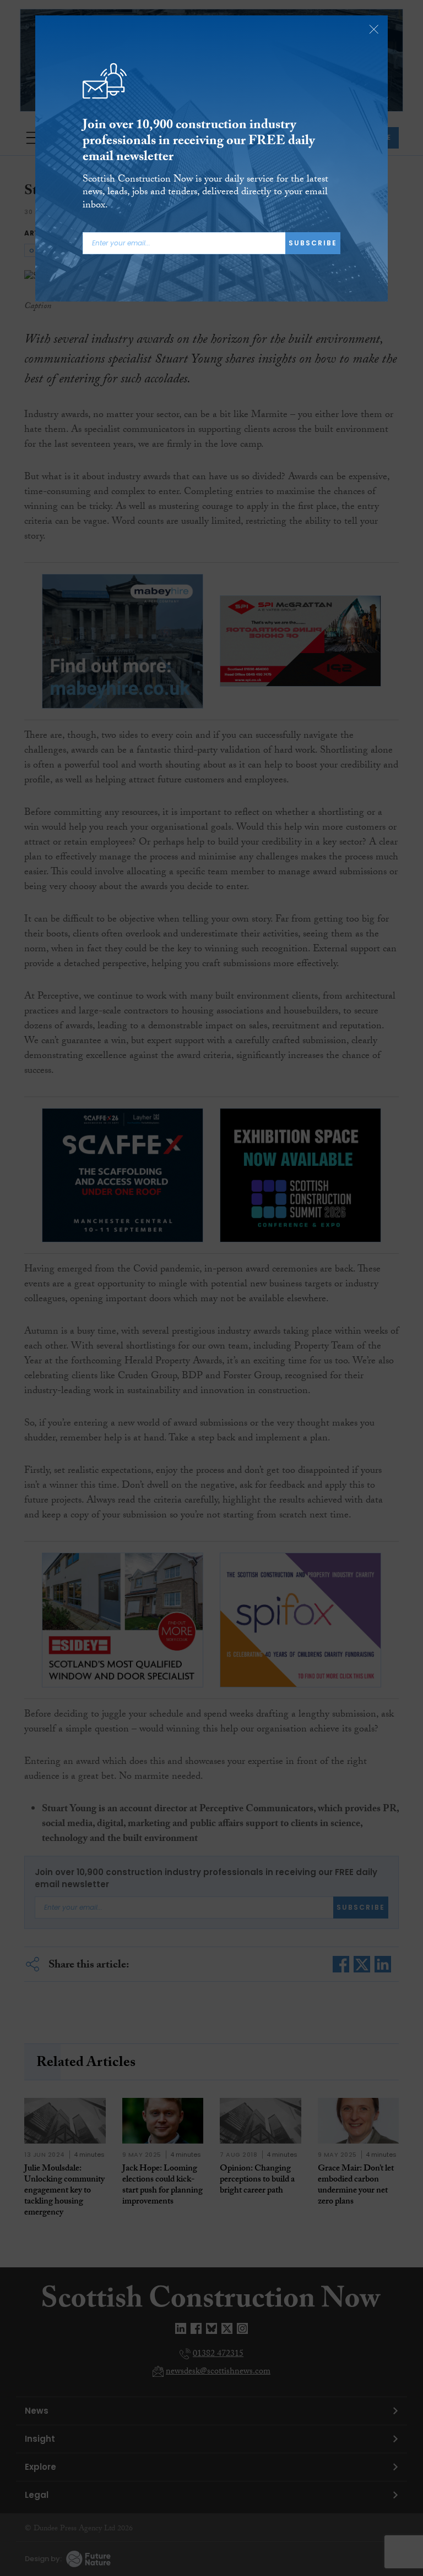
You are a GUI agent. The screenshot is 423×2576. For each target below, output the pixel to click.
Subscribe (313, 243)
